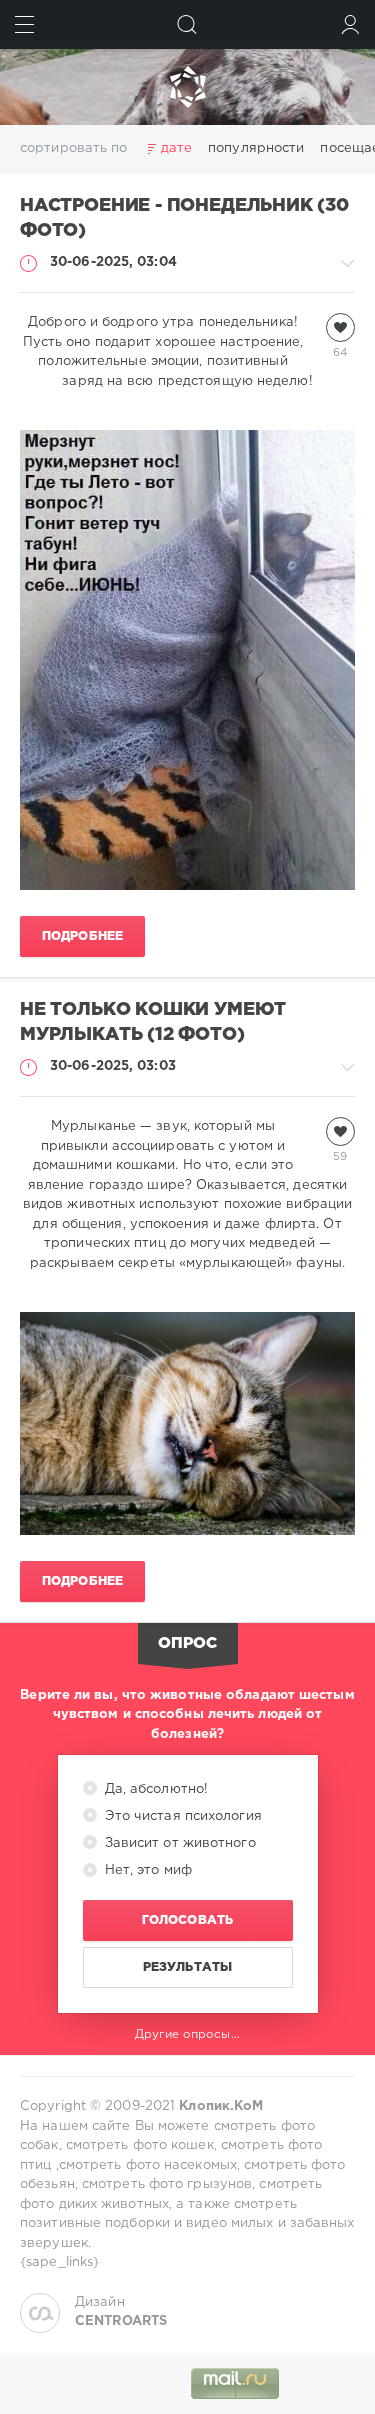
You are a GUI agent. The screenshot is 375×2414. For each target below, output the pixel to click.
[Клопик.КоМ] (187, 87)
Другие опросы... (187, 2034)
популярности (256, 148)
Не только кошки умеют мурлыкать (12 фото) (153, 1022)
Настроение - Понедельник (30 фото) (184, 218)
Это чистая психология (181, 1816)
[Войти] (350, 24)
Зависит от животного (178, 1843)
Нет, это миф (146, 1870)
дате (176, 148)
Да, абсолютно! (155, 1789)
